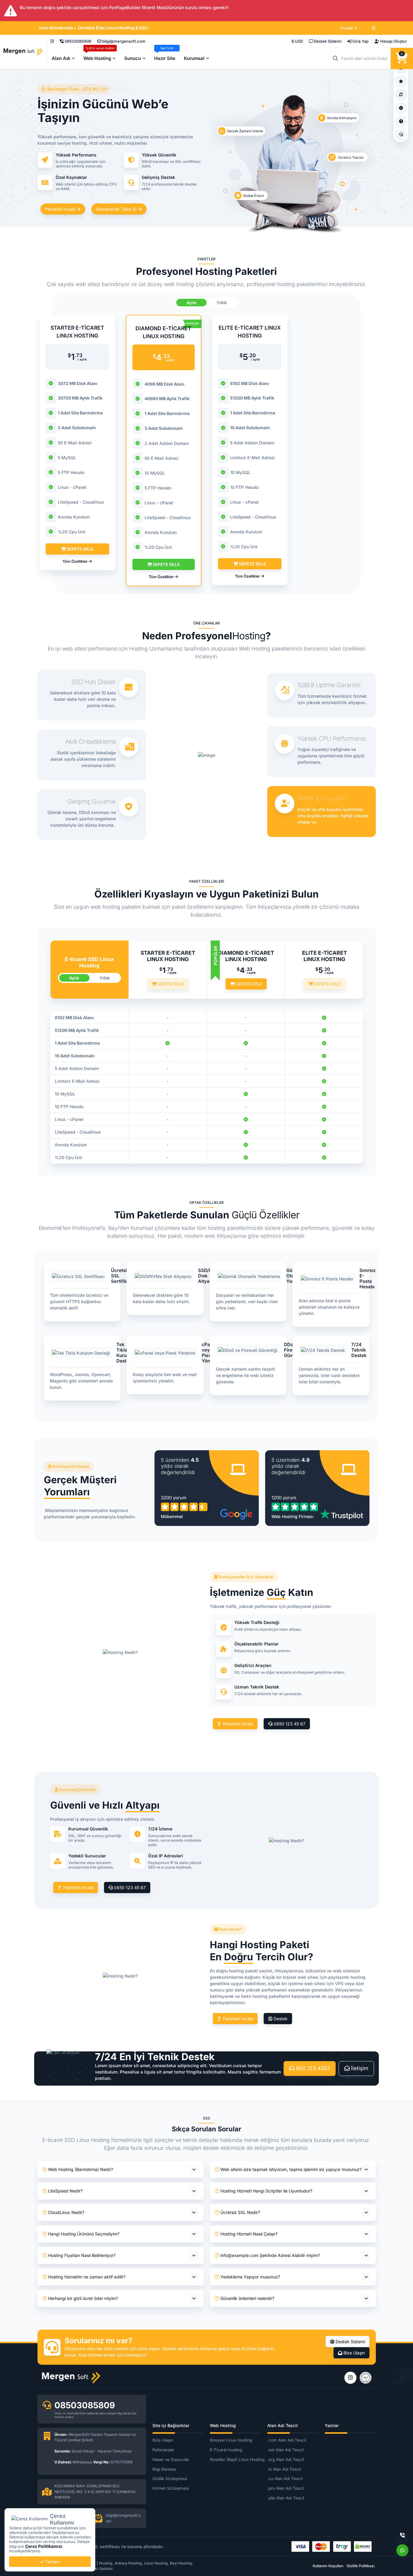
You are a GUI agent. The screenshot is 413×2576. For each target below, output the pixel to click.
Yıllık (222, 303)
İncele (347, 28)
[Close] (374, 28)
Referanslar (163, 2450)
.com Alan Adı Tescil (287, 2440)
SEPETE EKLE (79, 549)
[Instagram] (52, 41)
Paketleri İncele (61, 209)
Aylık (192, 303)
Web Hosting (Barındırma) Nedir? (81, 2169)
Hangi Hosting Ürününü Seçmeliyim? (84, 2234)
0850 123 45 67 (289, 1724)
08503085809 (85, 2405)
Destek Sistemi (350, 2342)
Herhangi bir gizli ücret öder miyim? (83, 2298)
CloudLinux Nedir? (66, 2212)
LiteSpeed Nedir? (65, 2191)
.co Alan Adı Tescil (285, 2479)
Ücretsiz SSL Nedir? (240, 2212)
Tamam (52, 2562)
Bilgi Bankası (164, 2469)
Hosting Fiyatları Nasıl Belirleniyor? (82, 2255)
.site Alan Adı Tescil (286, 2498)
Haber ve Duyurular (171, 2459)
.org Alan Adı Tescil (286, 2459)
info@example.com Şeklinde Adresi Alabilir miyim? (270, 2255)
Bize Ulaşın (354, 2353)
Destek (280, 2019)
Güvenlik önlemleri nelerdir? (247, 2298)
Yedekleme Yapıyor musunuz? (250, 2277)
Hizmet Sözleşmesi (171, 2488)
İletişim (359, 2068)
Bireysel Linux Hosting (231, 2440)
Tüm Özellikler (76, 561)
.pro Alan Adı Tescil (286, 2488)
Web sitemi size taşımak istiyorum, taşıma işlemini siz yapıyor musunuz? (291, 2169)
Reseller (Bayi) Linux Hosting (235, 2459)
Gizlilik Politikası (361, 2566)
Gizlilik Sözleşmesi (170, 2479)
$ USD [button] (297, 41)
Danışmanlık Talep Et (117, 209)
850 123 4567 (312, 2068)
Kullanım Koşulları (328, 2566)
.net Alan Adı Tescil (285, 2450)
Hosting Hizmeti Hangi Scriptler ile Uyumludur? (266, 2191)
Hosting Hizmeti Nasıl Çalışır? (249, 2234)
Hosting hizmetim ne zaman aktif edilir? (87, 2277)
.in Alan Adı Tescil (284, 2469)
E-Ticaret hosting (226, 2450)
